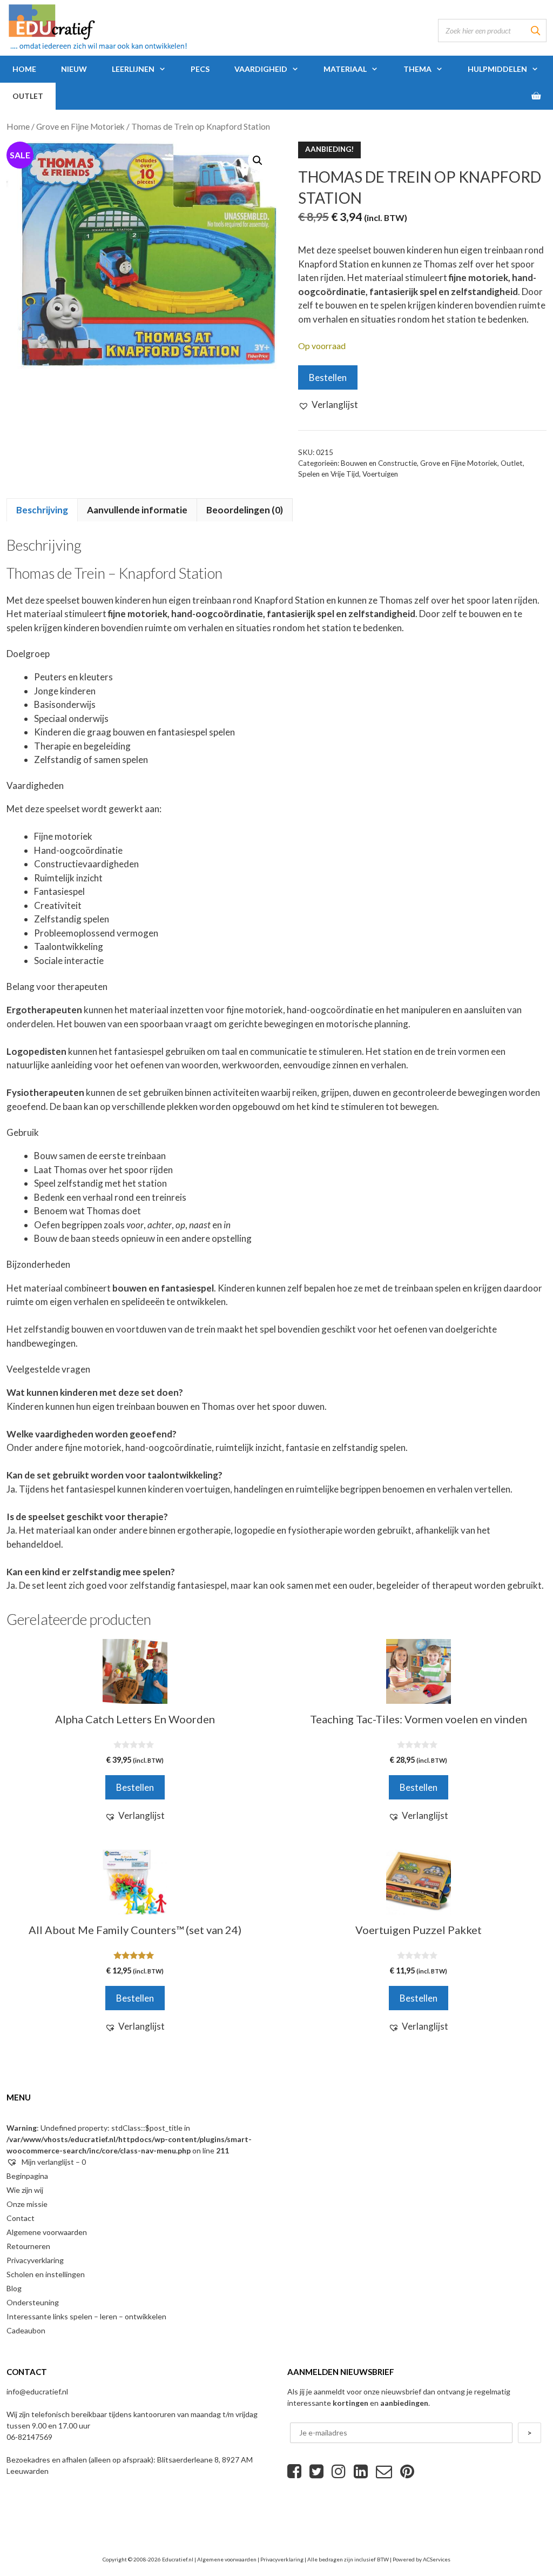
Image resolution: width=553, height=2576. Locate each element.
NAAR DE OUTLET (277, 1328)
